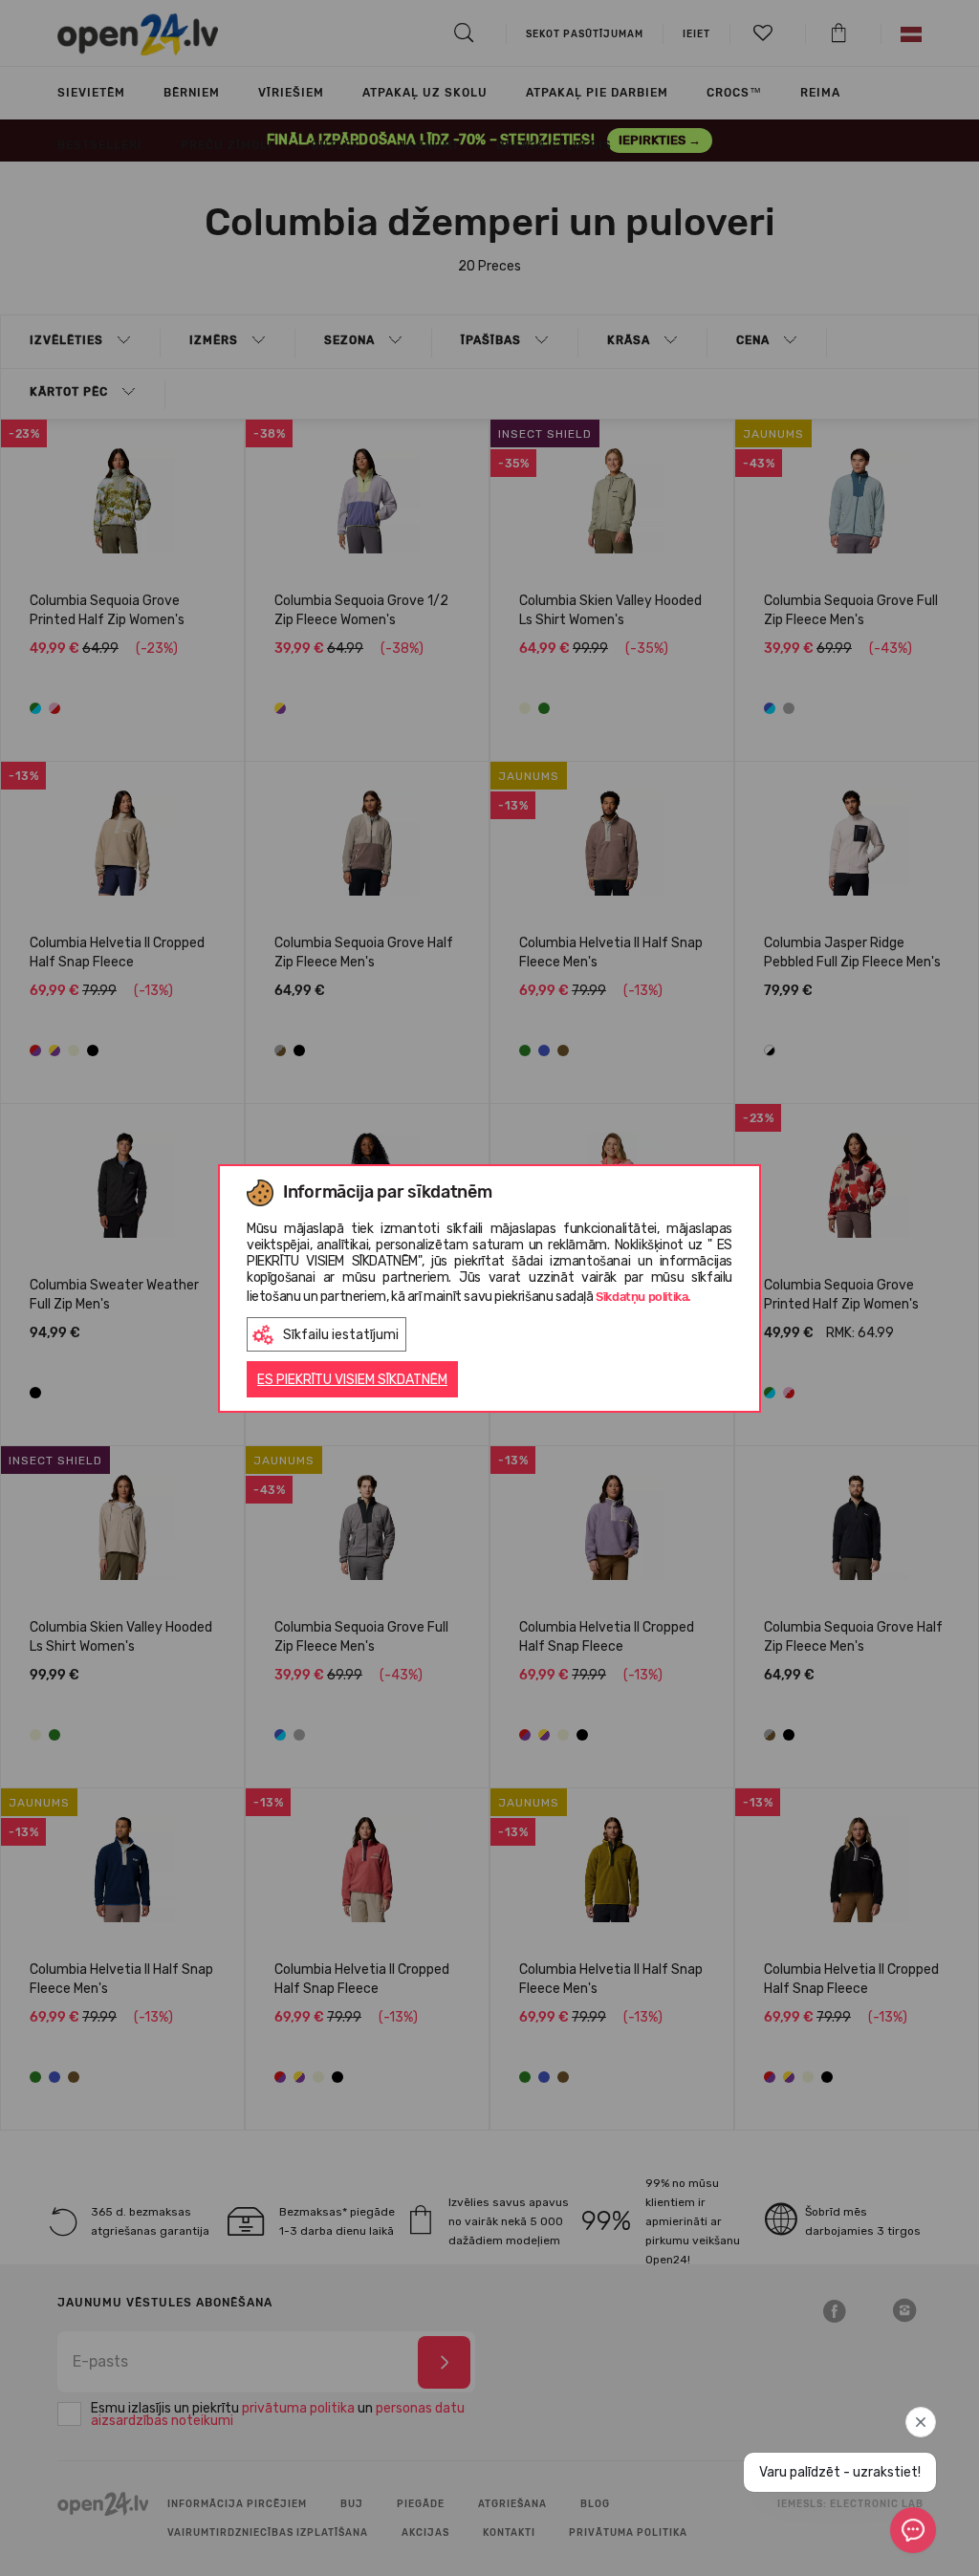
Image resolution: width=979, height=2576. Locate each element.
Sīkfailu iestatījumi (341, 1335)
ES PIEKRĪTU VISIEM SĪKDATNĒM (352, 1380)
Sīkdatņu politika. (643, 1297)
